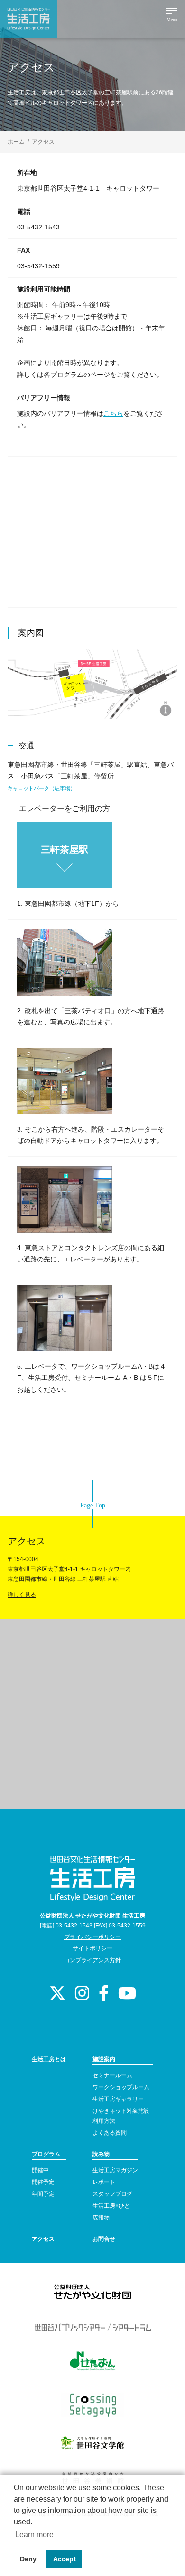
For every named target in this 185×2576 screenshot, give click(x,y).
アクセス (43, 2239)
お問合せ (104, 2239)
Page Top (93, 1505)
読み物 (101, 2154)
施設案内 (104, 2059)
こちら (113, 413)
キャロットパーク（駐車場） (42, 788)
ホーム (16, 142)
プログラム (46, 2154)
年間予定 (43, 2194)
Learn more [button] (34, 2535)
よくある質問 (110, 2133)
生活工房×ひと (111, 2206)
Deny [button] (28, 2559)
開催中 (40, 2170)
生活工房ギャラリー (118, 2099)
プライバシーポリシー (92, 1937)
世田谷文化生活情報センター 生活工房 (28, 19)
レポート (104, 2182)
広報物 (101, 2218)
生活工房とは (49, 2059)
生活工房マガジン (115, 2170)
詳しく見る (22, 1595)
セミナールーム (112, 2075)
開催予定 (43, 2182)
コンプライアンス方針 (92, 1960)
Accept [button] (65, 2559)
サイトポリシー (92, 1948)
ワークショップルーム (121, 2087)
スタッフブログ (112, 2194)
